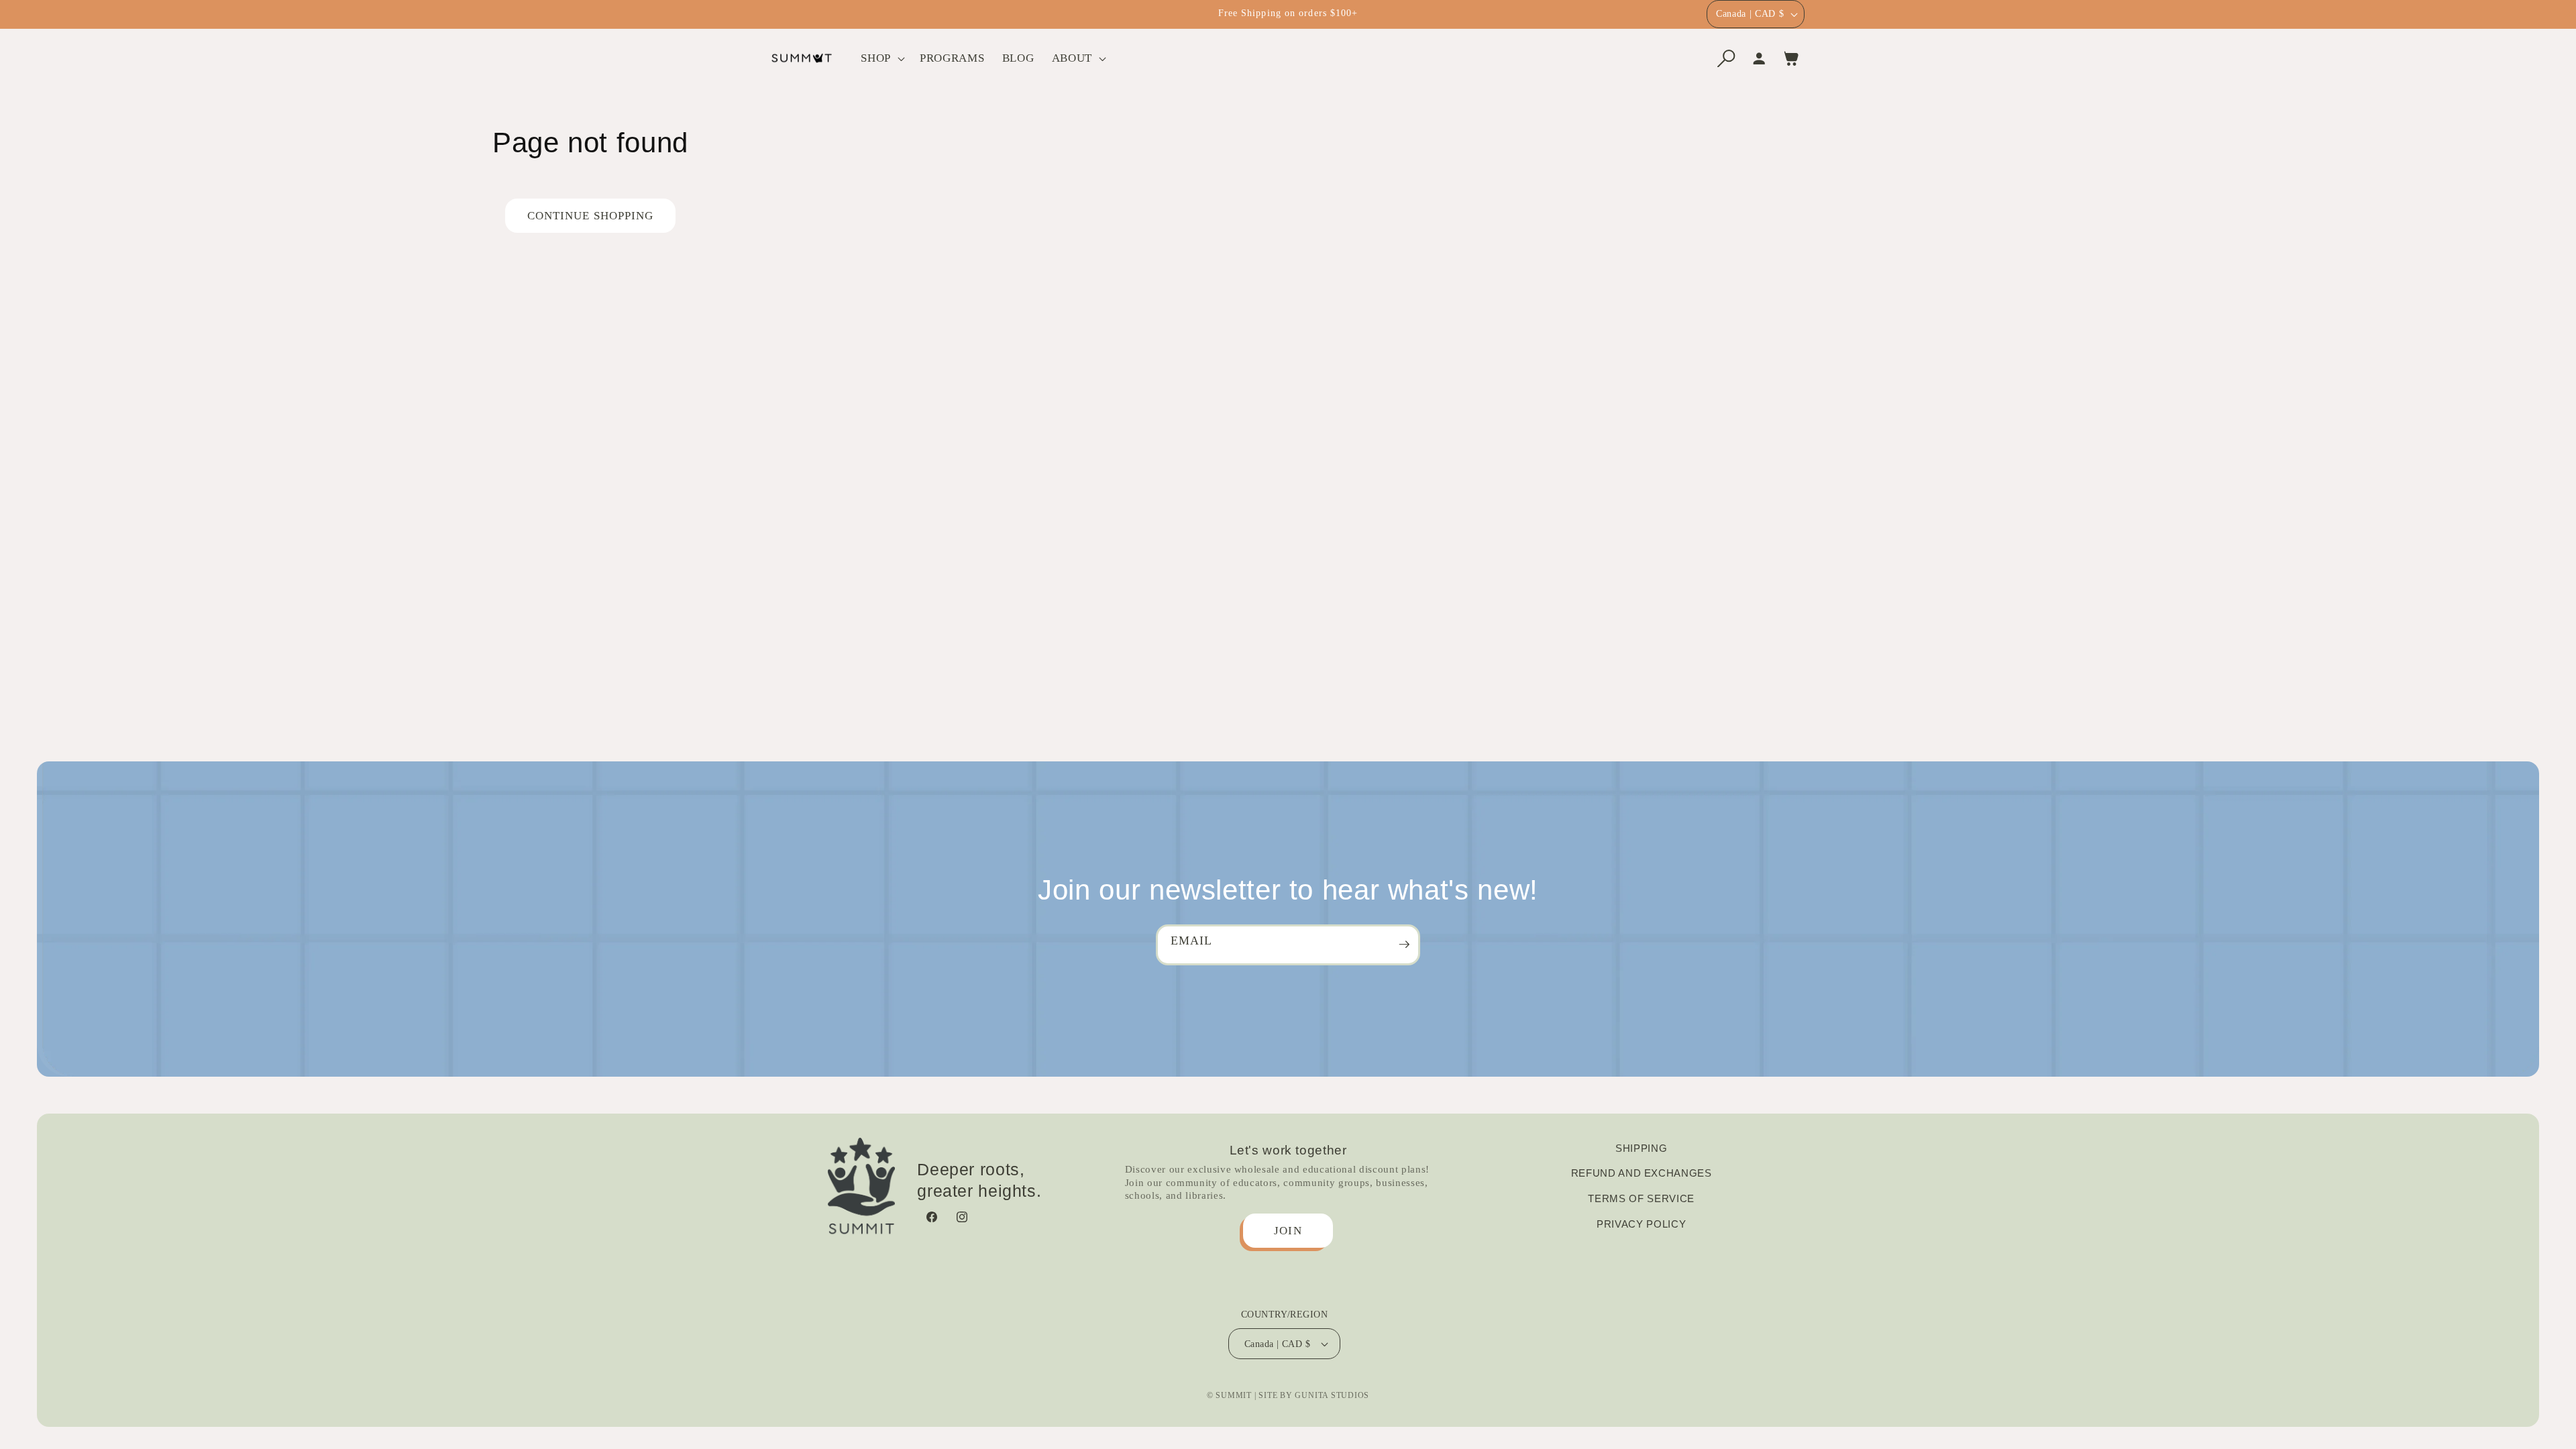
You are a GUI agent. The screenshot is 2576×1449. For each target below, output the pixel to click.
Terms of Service (1641, 1198)
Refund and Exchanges (1642, 1173)
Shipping (1641, 1148)
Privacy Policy (1641, 1224)
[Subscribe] (1404, 945)
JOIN (1288, 1231)
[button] (881, 58)
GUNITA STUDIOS (1332, 1395)
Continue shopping (591, 216)
